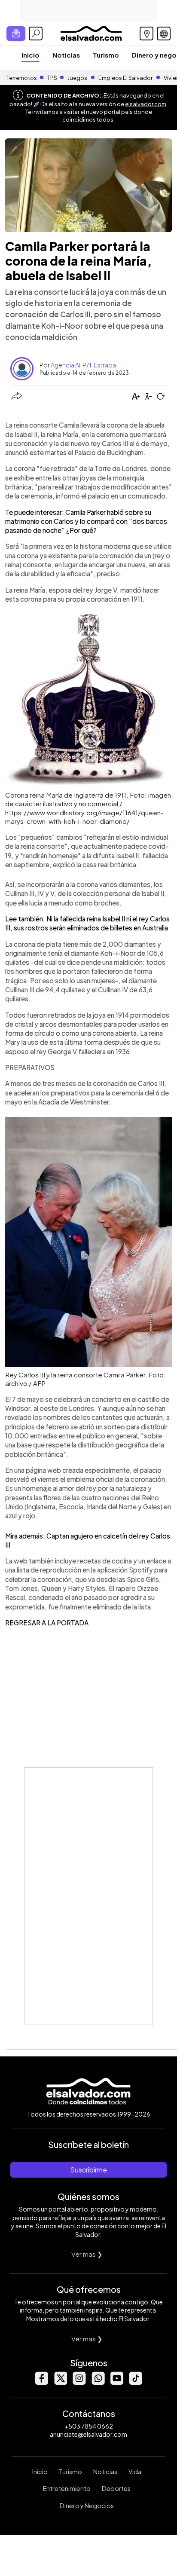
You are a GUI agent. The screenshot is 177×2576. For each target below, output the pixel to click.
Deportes (116, 2488)
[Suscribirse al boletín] (16, 34)
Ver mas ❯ (87, 2254)
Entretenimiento (67, 2488)
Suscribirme (88, 2170)
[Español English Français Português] (164, 34)
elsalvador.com (146, 104)
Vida (135, 2472)
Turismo (106, 55)
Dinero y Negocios (87, 2506)
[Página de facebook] (41, 2382)
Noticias (66, 55)
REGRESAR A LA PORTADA (47, 1623)
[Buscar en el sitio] (36, 34)
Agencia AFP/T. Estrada (83, 365)
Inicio (31, 55)
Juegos (77, 78)
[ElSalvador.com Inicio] (91, 32)
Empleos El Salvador (125, 78)
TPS (52, 78)
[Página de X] (60, 2382)
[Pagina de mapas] (146, 34)
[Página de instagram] (79, 2382)
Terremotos (22, 78)
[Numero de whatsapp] (98, 2382)
